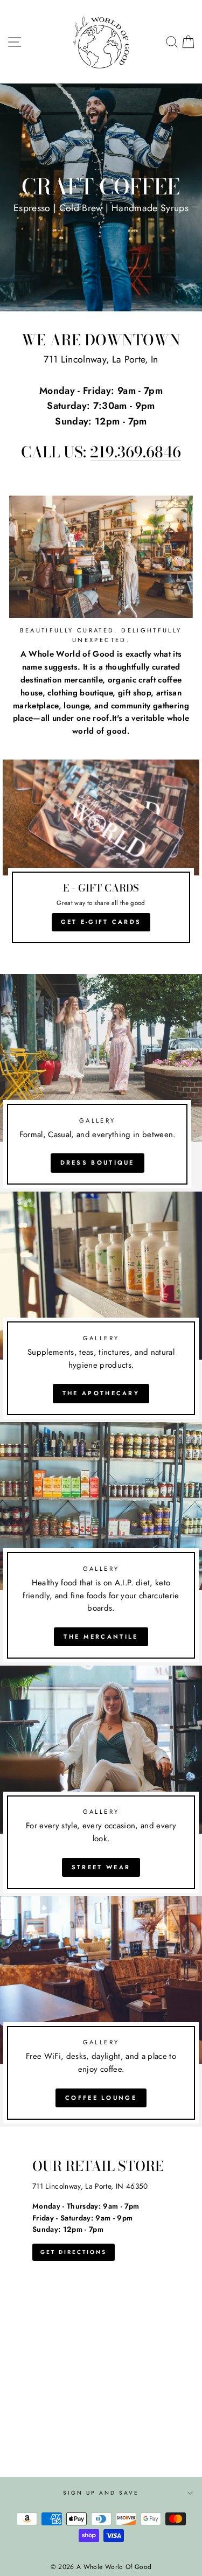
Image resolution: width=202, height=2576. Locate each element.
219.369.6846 (135, 453)
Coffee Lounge (101, 2098)
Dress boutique (97, 1162)
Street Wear (101, 1867)
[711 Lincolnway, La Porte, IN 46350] (101, 2302)
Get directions (74, 2252)
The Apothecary (101, 1393)
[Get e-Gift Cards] (101, 856)
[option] (101, 197)
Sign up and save (101, 2493)
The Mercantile (101, 1637)
